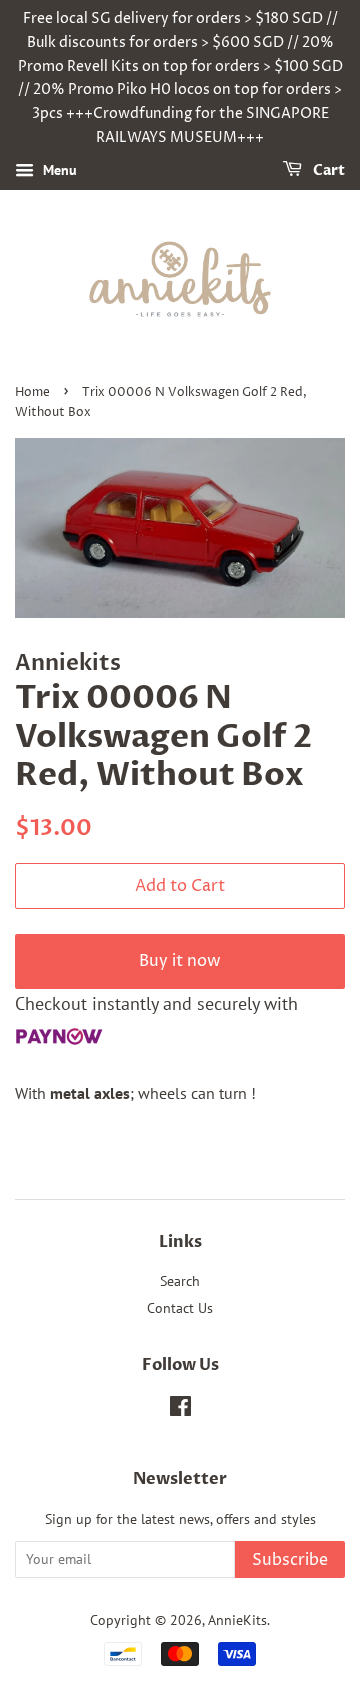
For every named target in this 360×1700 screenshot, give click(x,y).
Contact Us (180, 1308)
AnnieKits (237, 1620)
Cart (327, 170)
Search (180, 1281)
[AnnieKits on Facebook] (180, 1410)
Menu (58, 170)
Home (32, 392)
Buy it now (180, 961)
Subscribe (290, 1560)
